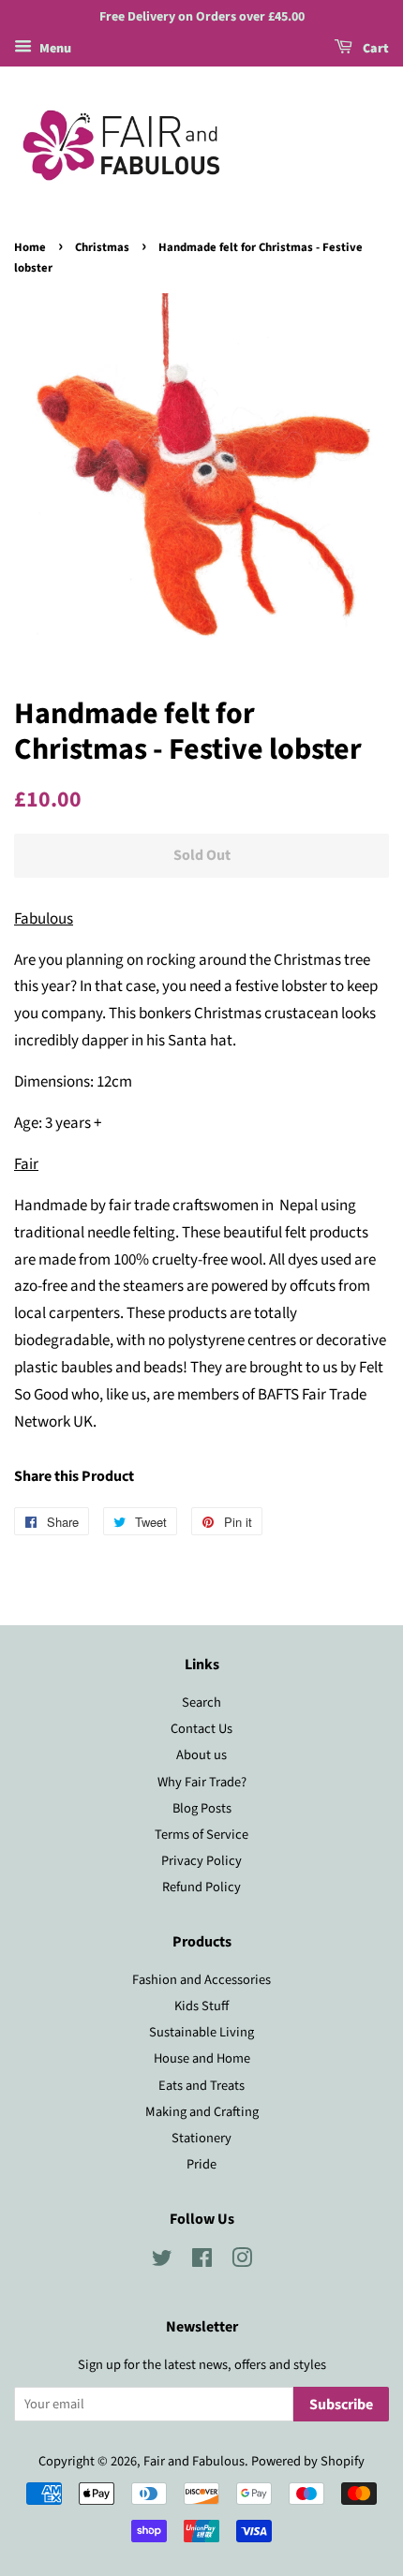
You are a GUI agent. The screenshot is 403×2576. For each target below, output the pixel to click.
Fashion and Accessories (201, 1980)
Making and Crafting (202, 2112)
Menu (54, 49)
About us (201, 1755)
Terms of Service (201, 1835)
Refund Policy (201, 1887)
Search (201, 1703)
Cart (374, 49)
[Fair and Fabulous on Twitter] (162, 2262)
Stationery (201, 2138)
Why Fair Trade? (202, 1782)
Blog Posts (202, 1808)
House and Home (202, 2058)
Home (30, 247)
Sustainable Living (201, 2032)
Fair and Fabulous (194, 2461)
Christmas (102, 247)
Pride (201, 2164)
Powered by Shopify (308, 2461)
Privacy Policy (201, 1861)
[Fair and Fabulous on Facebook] (202, 2262)
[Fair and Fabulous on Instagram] (242, 2262)
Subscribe (341, 2405)
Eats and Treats (201, 2086)
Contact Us (201, 1729)
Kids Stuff (201, 2006)
